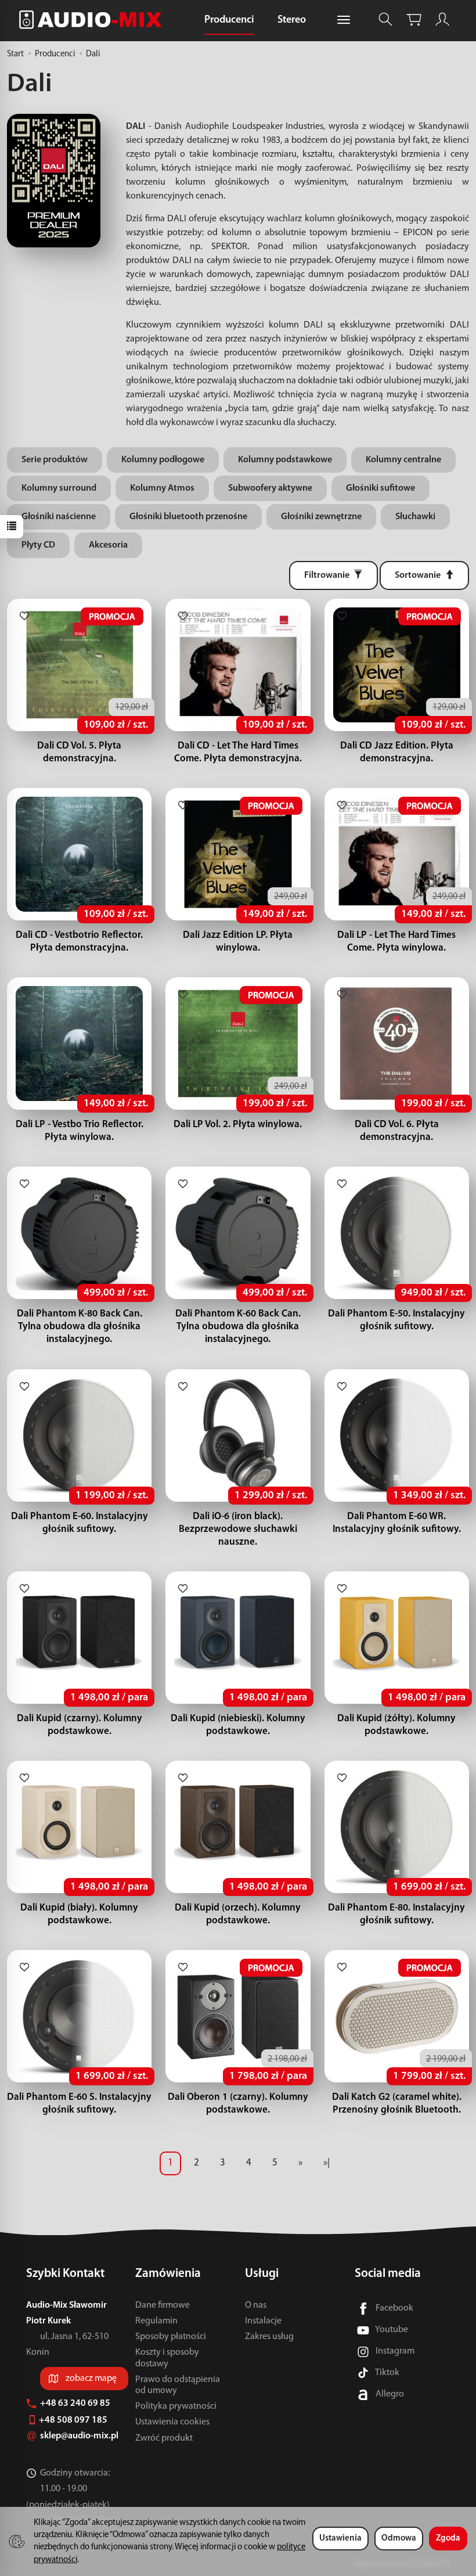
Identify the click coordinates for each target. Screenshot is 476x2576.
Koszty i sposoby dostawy (167, 2358)
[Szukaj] (385, 19)
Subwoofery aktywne (270, 488)
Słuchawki (415, 517)
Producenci (229, 20)
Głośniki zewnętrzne (321, 517)
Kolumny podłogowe (163, 460)
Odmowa (399, 2539)
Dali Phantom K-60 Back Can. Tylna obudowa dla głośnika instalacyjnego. (238, 1327)
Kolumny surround (59, 488)
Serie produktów (55, 460)
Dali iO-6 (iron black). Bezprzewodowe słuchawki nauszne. (238, 1529)
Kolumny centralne (403, 460)
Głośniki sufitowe (381, 488)
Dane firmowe (163, 2305)
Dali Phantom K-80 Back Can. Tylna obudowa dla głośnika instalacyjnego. (80, 1327)
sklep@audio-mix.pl (80, 2436)
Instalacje (263, 2321)
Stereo (292, 20)
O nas (256, 2305)
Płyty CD (38, 545)
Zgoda (448, 2539)
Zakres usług (269, 2337)
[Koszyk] (414, 19)
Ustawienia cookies (172, 2422)
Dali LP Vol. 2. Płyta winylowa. (238, 1125)
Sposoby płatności (171, 2337)
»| (327, 2163)
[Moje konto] (442, 19)
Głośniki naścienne (59, 517)
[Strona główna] (93, 19)
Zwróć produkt (164, 2438)
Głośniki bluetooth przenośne (188, 517)
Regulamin (156, 2321)
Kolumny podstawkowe (285, 460)
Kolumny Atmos (162, 488)
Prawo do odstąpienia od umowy (178, 2385)
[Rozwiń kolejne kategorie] (344, 20)
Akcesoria (108, 545)
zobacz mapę (91, 2379)
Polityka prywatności (176, 2406)
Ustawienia (340, 2539)
